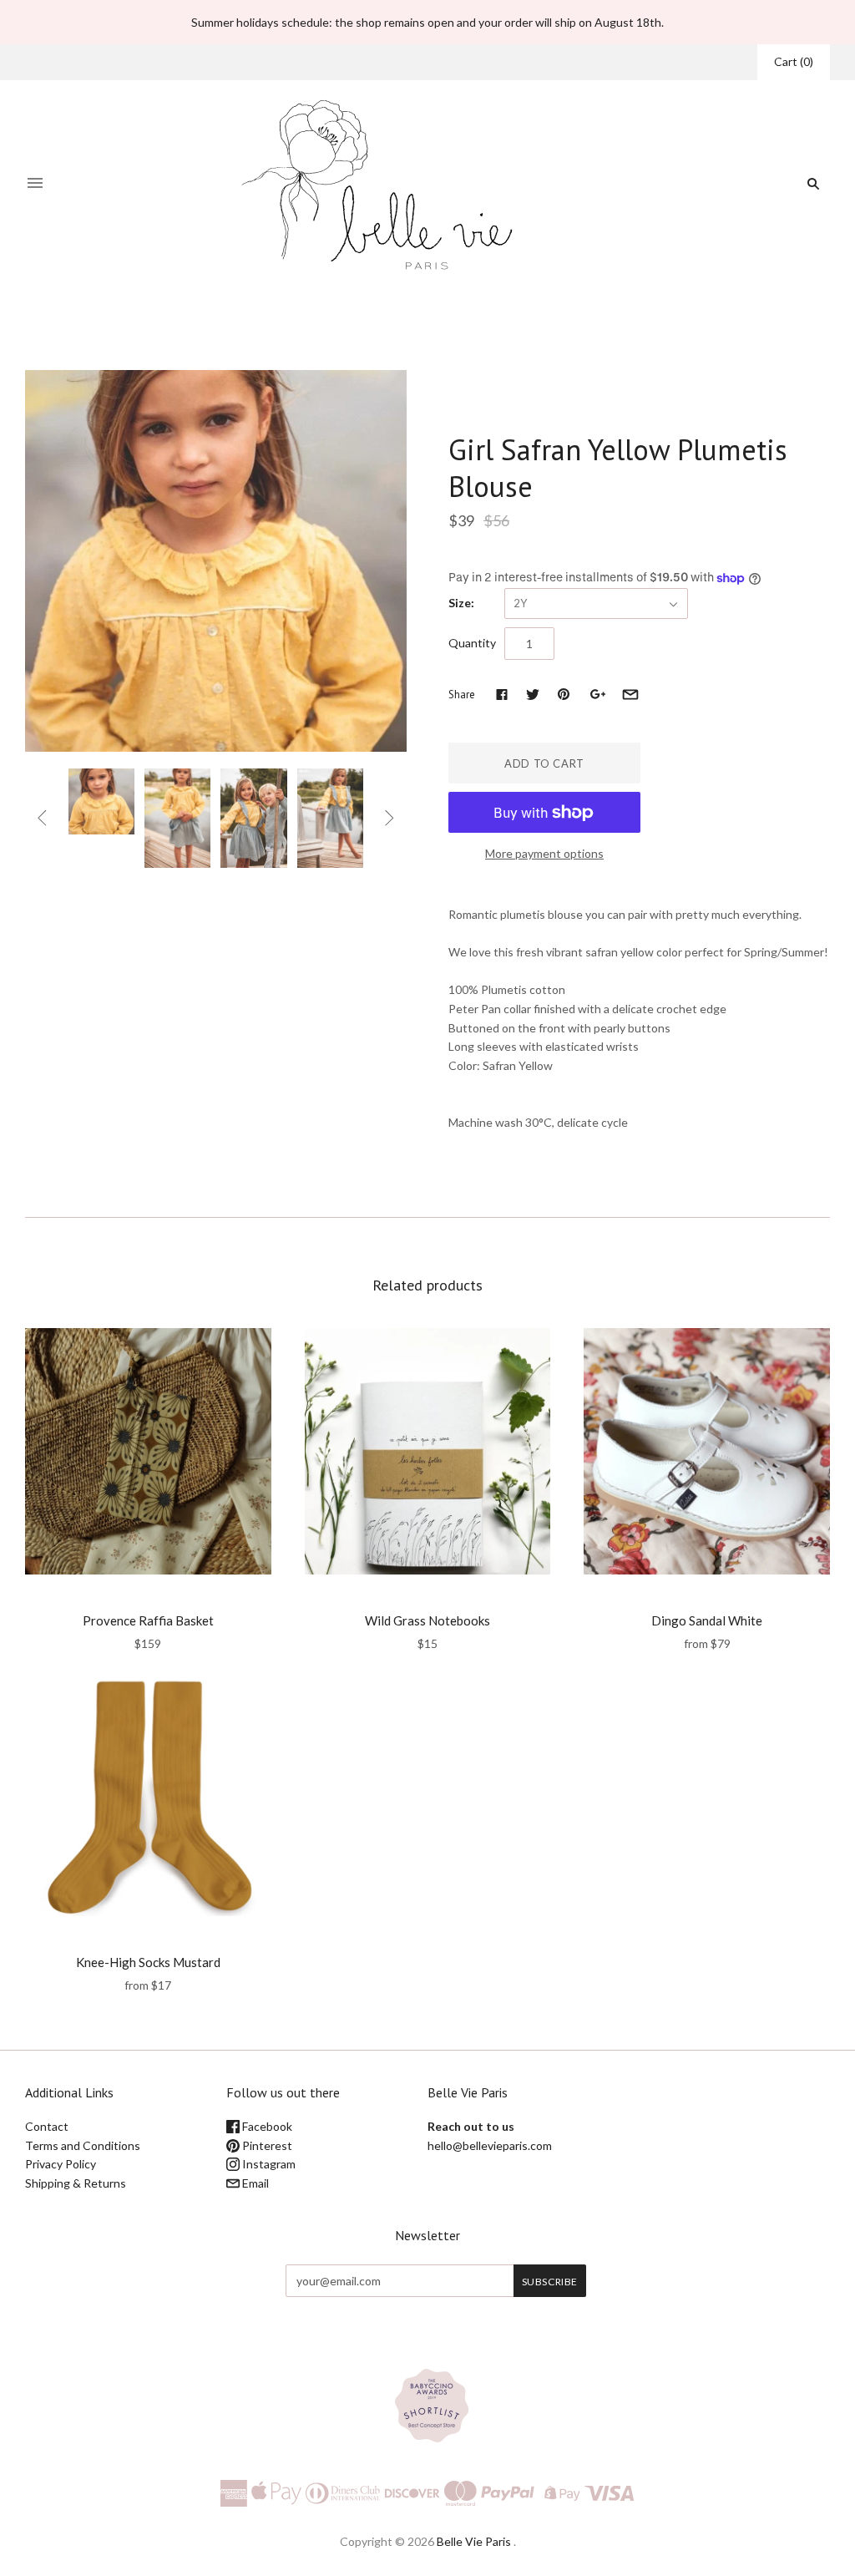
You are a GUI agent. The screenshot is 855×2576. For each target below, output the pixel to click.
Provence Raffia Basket (148, 1620)
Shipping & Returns (76, 2183)
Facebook (266, 2126)
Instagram (268, 2164)
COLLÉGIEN (148, 1940)
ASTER (707, 1598)
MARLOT (479, 415)
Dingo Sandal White (707, 1620)
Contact (47, 2126)
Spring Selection (388, 330)
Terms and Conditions (83, 2145)
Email (254, 2183)
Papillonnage (427, 1598)
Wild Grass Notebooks (427, 1620)
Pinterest (266, 2145)
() (794, 61)
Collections (307, 330)
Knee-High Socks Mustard (148, 1962)
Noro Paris (148, 1598)
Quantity (472, 643)
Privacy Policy (61, 2164)
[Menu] (35, 184)
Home (253, 330)
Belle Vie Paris (474, 2541)
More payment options (544, 853)
